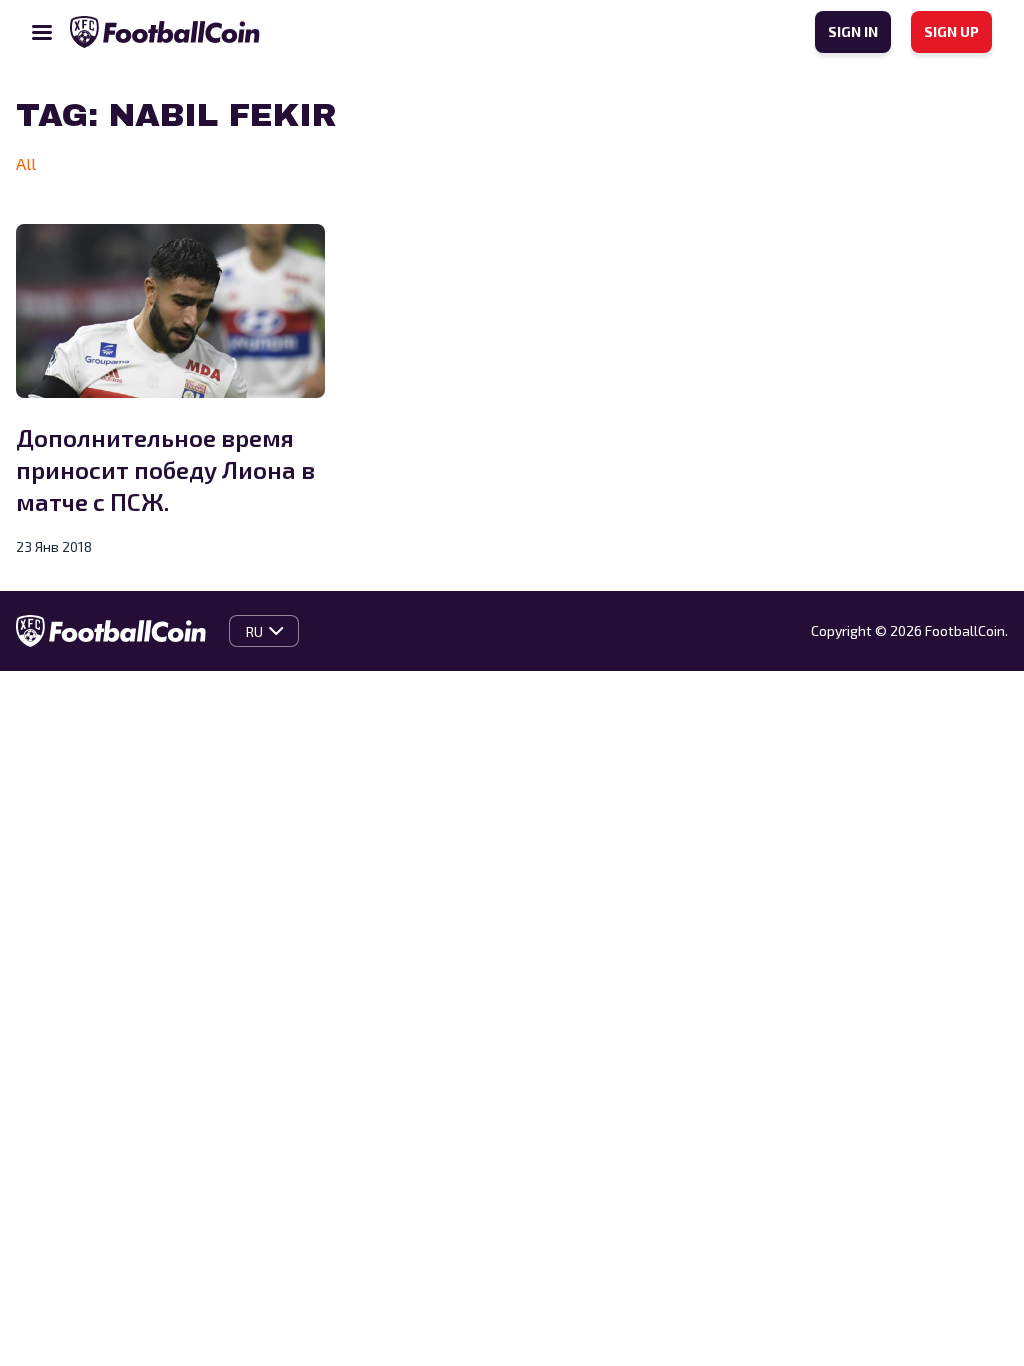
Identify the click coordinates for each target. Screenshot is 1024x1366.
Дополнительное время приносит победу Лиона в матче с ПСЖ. (165, 469)
